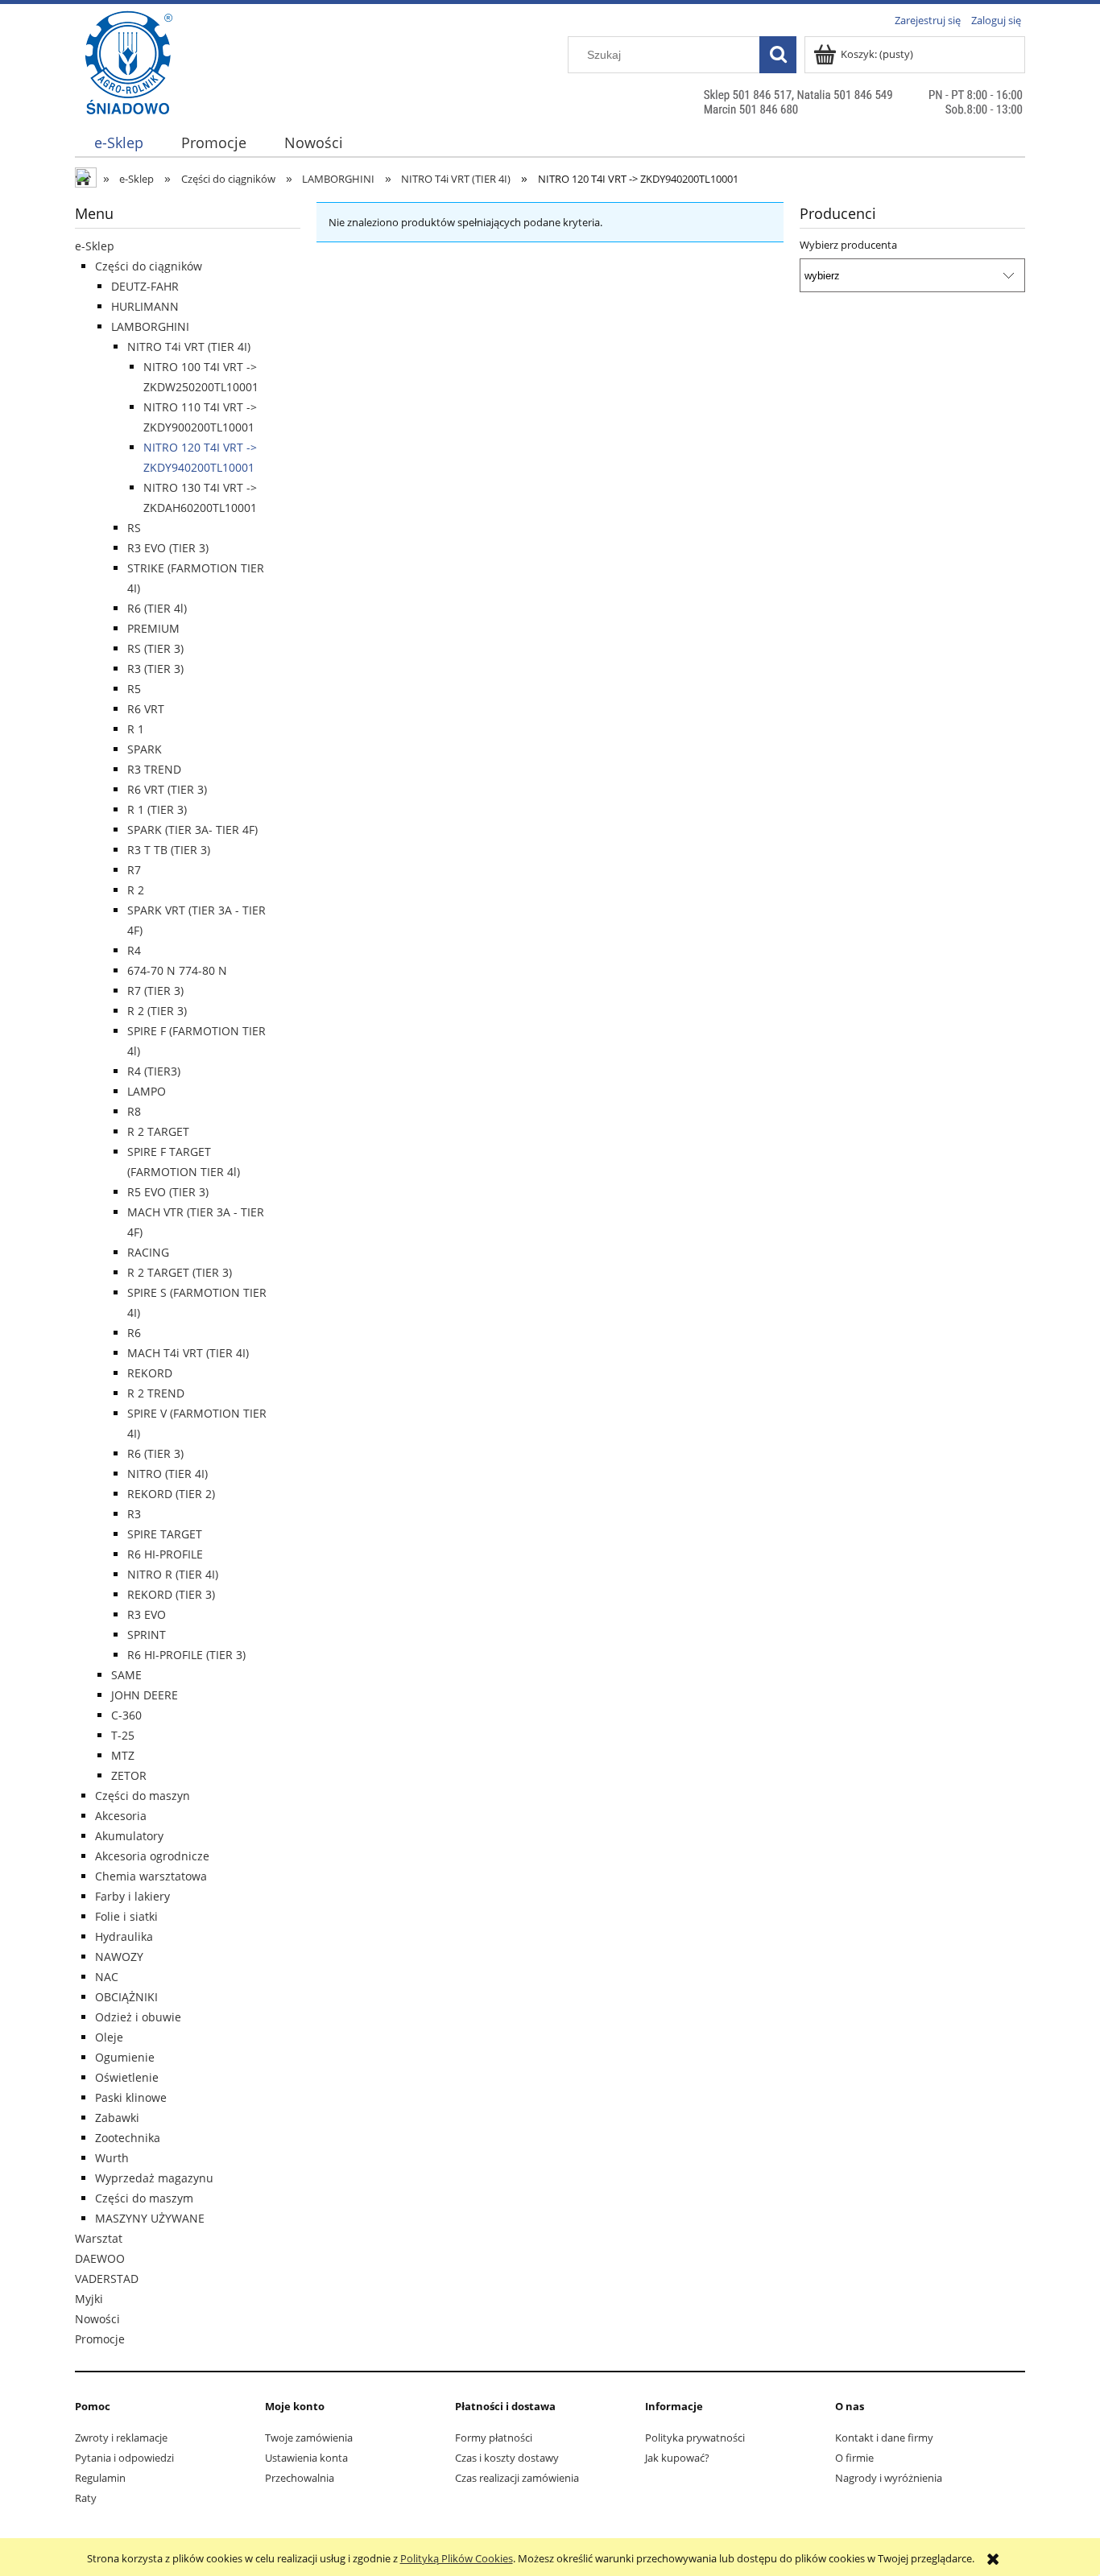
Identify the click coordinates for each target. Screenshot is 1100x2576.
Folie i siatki (126, 1916)
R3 (134, 1514)
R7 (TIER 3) (155, 991)
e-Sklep (95, 246)
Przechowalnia (300, 2478)
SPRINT (147, 1635)
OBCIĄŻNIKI (126, 1997)
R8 (134, 1111)
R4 (134, 950)
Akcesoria (121, 1816)
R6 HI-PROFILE (165, 1554)
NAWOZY (119, 1957)
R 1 (136, 729)
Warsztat (99, 2238)
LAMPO (147, 1091)
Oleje (109, 2037)
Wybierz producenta (848, 245)
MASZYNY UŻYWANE (150, 2218)
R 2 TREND (156, 1393)
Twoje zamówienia (309, 2438)
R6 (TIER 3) (155, 1453)
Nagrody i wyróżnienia (889, 2478)
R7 (134, 870)
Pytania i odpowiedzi (124, 2458)
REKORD (150, 1373)
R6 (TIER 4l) (157, 608)
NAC (107, 1977)
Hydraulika (124, 1936)
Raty (86, 2498)
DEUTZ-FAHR (145, 286)
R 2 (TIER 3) (157, 1011)
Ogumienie (125, 2057)
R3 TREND (154, 769)
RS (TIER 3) (155, 648)
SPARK (145, 749)
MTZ (123, 1755)
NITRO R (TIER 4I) (173, 1574)
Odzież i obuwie (138, 2017)
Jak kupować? (677, 2458)
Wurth (112, 2158)
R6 (134, 1333)
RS (134, 528)
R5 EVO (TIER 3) (168, 1192)
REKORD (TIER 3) (171, 1594)
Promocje (100, 2339)
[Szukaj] (778, 55)
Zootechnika (128, 2138)
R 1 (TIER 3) (157, 809)
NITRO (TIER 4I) (167, 1474)
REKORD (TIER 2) (171, 1494)
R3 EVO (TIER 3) (168, 548)
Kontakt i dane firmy (884, 2438)
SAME (126, 1675)
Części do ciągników (149, 266)
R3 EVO (147, 1614)
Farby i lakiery (132, 1896)
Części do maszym (144, 2198)
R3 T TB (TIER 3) (169, 850)
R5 (134, 689)
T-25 (123, 1735)
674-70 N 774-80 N (177, 970)
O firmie (854, 2458)
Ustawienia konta (306, 2458)
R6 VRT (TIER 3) (167, 789)
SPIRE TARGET (165, 1534)
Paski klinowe (131, 2097)
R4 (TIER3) (154, 1071)
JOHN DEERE (145, 1695)
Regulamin (100, 2478)
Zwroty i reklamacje (121, 2438)
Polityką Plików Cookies (457, 2558)
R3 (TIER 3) (155, 669)
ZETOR (129, 1775)
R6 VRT (146, 709)
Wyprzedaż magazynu (154, 2178)
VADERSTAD (107, 2279)
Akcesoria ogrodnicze (152, 1856)
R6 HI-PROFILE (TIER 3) (186, 1655)
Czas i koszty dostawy (507, 2458)
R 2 (136, 890)
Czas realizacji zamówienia (517, 2478)
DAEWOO (100, 2258)
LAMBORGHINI (150, 326)
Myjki (89, 2299)
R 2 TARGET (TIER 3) (180, 1272)
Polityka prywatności (695, 2438)
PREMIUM (153, 628)
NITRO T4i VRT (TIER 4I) (189, 347)
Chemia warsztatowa (151, 1876)
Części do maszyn (143, 1796)
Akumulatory (129, 1836)
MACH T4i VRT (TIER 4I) (188, 1353)
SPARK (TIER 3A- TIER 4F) (192, 830)
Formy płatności (494, 2438)
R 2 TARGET (158, 1131)
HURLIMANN (145, 306)
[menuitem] (118, 143)
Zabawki (117, 2118)
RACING (148, 1252)
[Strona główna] (128, 94)
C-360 (126, 1715)
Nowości (97, 2319)
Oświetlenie (127, 2077)
